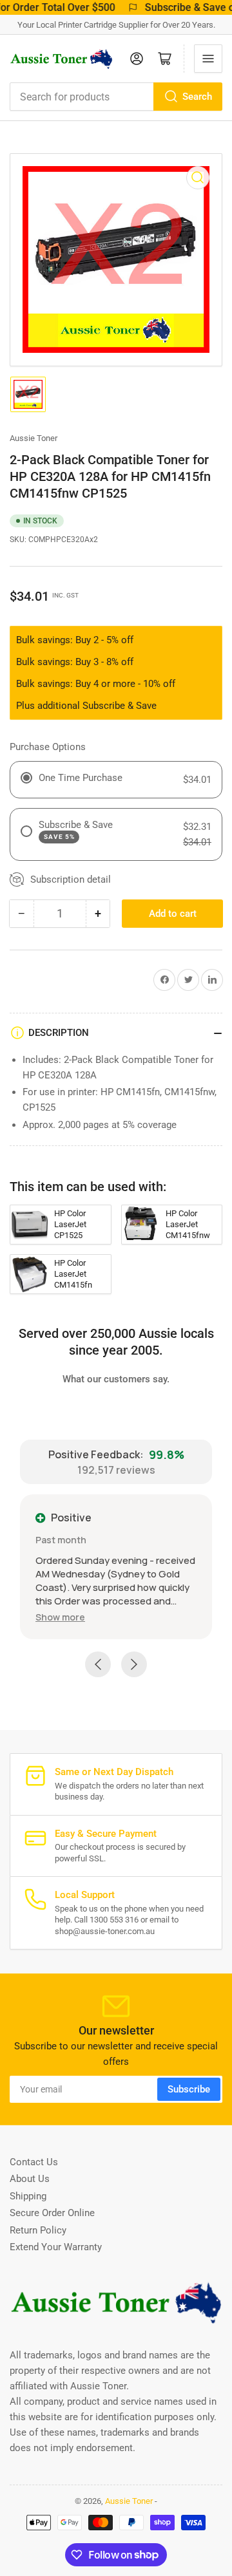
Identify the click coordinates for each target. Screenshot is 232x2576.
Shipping (28, 2196)
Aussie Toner (34, 438)
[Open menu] (208, 59)
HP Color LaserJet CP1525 (70, 1224)
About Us (30, 2179)
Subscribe (189, 2089)
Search (197, 97)
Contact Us (34, 2162)
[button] (60, 1617)
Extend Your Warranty (56, 2247)
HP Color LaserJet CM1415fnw (188, 1224)
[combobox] (116, 97)
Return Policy (38, 2230)
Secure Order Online (52, 2213)
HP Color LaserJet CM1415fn (73, 1274)
